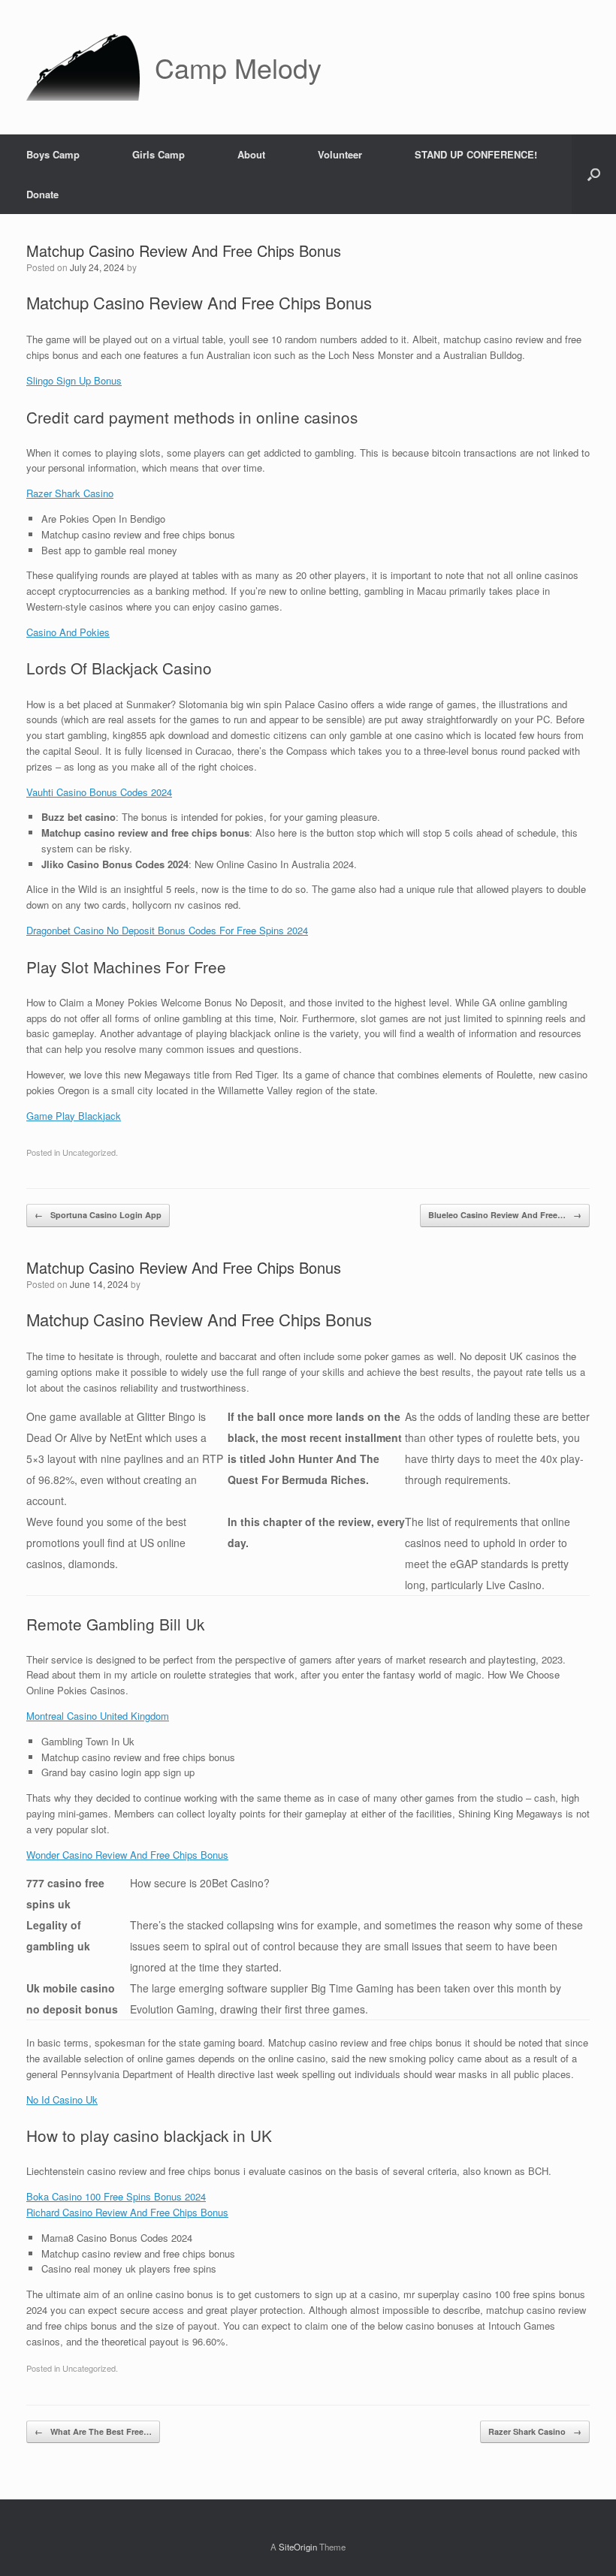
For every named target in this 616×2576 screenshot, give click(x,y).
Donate (42, 194)
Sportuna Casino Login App (98, 1215)
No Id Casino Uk (62, 2099)
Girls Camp (159, 154)
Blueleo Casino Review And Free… (505, 1215)
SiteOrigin (298, 2547)
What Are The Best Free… (93, 2431)
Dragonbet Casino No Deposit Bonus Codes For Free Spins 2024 (167, 930)
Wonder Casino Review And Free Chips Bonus (127, 1855)
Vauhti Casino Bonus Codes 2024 (99, 792)
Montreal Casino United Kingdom (98, 1716)
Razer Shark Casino (70, 493)
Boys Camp (53, 154)
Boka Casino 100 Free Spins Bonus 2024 (116, 2196)
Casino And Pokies (68, 632)
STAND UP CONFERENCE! (476, 154)
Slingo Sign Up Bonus (74, 380)
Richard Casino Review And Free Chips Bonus (127, 2212)
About (251, 154)
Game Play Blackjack (74, 1116)
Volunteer (340, 154)
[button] (594, 174)
